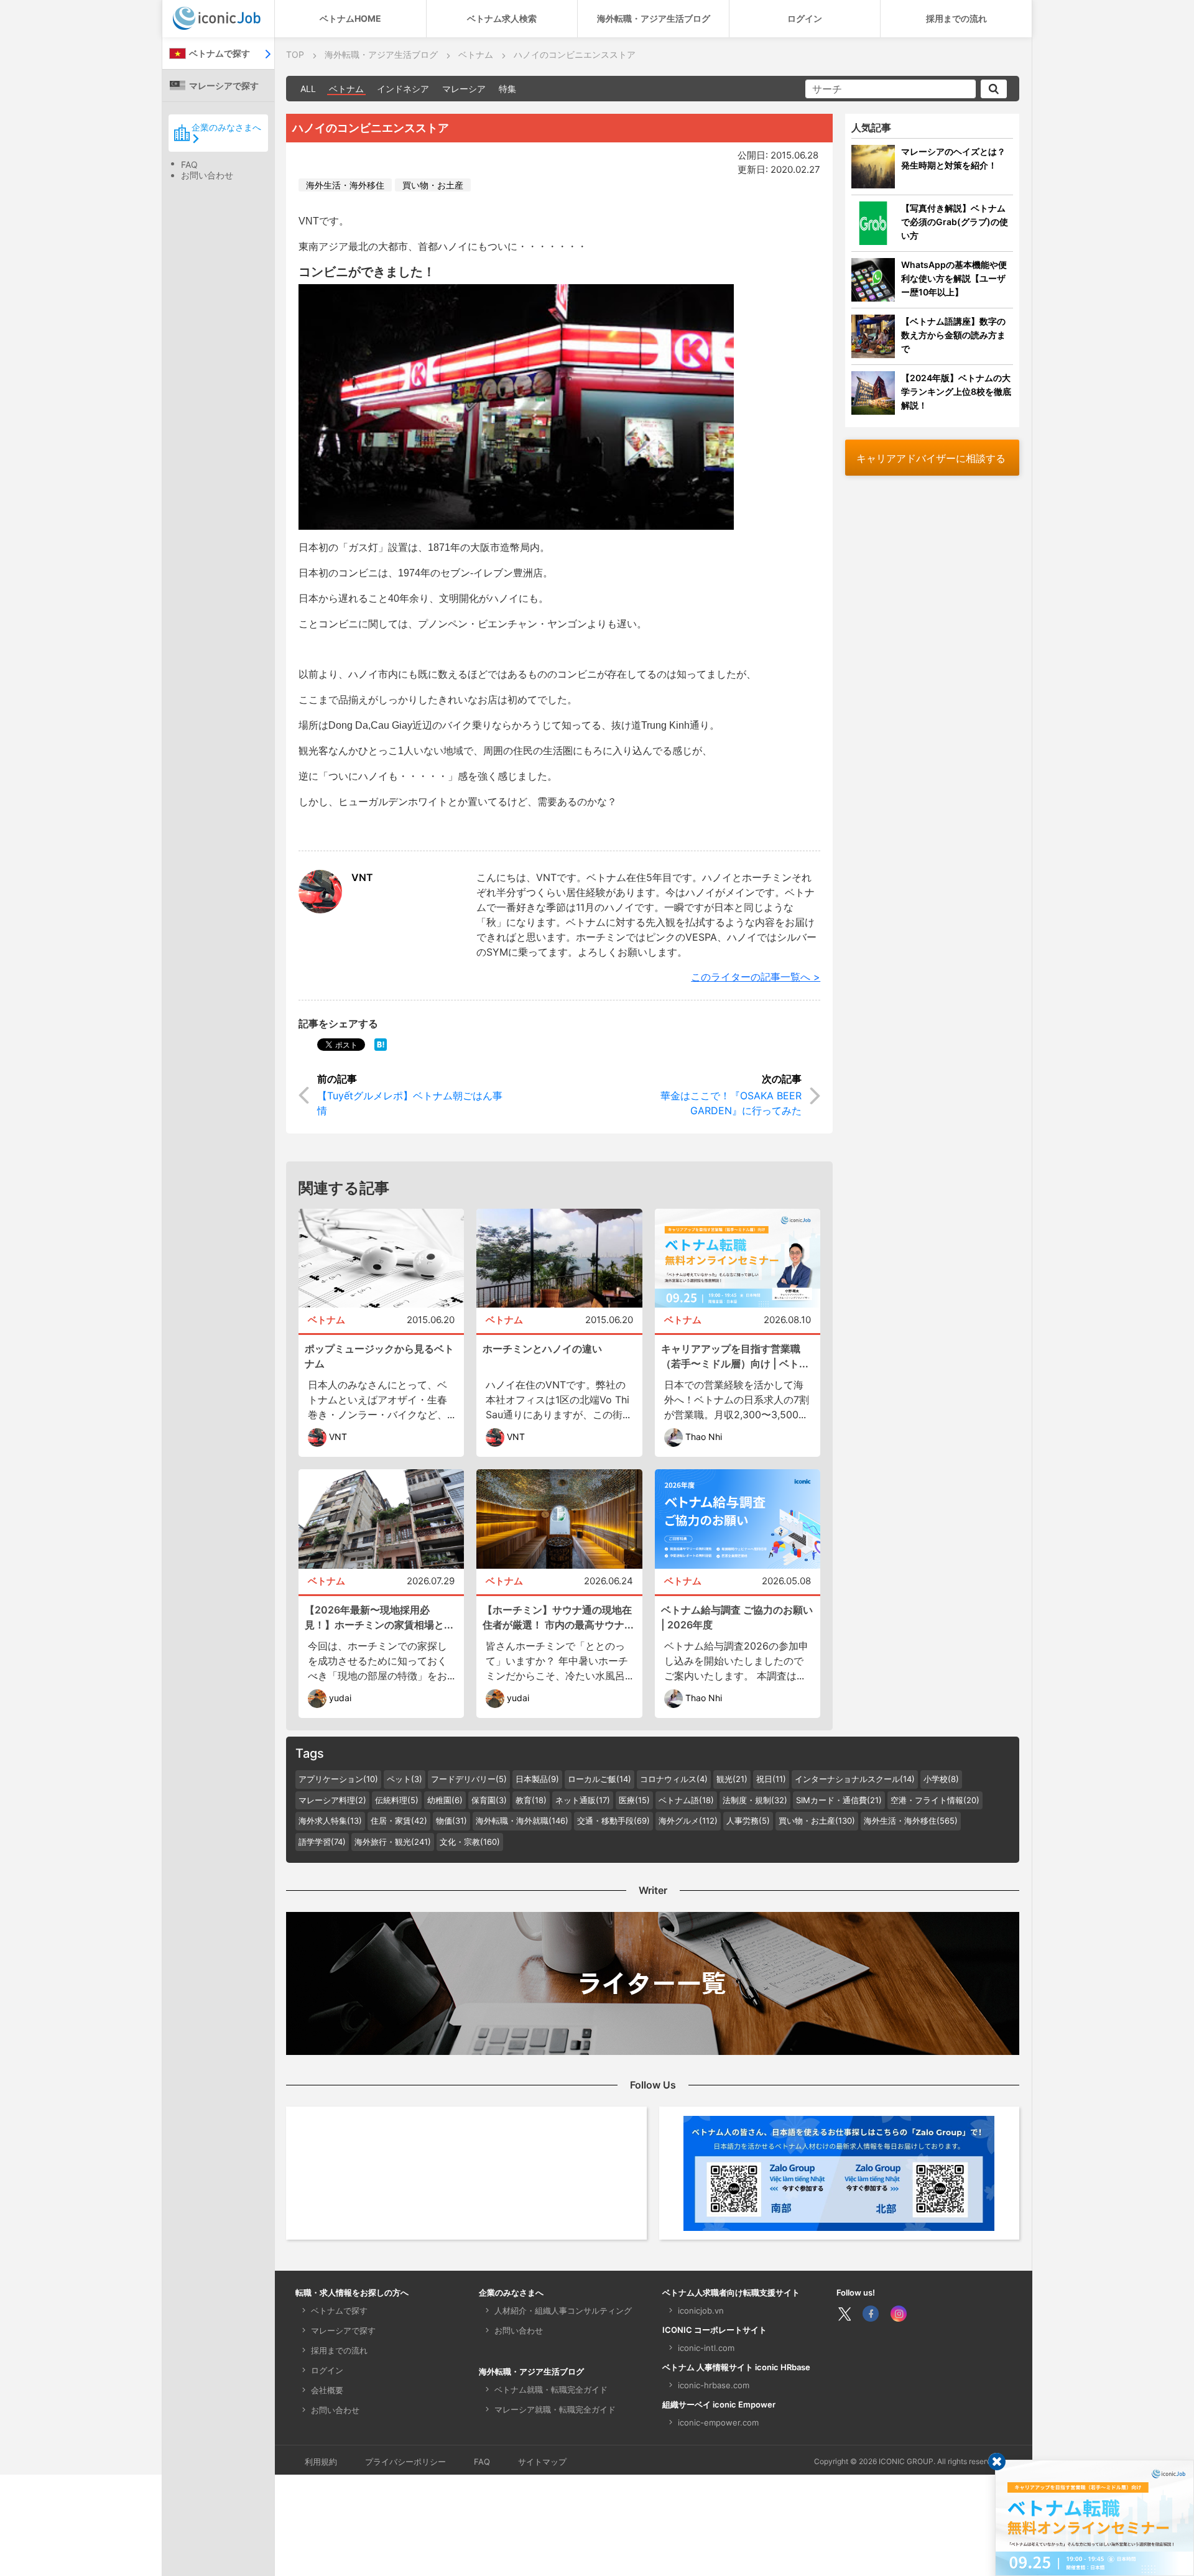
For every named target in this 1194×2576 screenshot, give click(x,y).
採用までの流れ (956, 18)
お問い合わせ (207, 175)
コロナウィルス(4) (674, 1779)
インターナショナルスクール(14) (855, 1779)
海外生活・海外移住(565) (911, 1821)
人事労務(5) (748, 1821)
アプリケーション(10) (338, 1779)
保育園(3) (489, 1800)
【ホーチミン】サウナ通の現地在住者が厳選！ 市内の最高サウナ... (558, 1617)
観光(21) (732, 1779)
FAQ (189, 164)
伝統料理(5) (397, 1800)
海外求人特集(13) (330, 1821)
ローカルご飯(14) (599, 1779)
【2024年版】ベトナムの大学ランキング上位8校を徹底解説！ (956, 391)
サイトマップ (542, 2462)
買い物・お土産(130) (817, 1821)
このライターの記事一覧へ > (756, 977)
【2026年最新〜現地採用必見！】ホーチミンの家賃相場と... (379, 1617)
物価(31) (451, 1821)
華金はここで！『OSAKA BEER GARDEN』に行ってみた (731, 1103)
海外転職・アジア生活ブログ (654, 18)
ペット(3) (405, 1779)
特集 (507, 89)
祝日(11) (771, 1779)
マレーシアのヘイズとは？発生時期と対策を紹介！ (953, 158)
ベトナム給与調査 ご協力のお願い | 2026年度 (737, 1617)
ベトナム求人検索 (502, 18)
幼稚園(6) (445, 1800)
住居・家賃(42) (399, 1821)
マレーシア (464, 89)
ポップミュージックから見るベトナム (379, 1356)
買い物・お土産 (433, 185)
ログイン (805, 18)
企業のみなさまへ (226, 127)
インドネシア (403, 89)
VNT (362, 877)
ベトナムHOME (350, 18)
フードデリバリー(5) (469, 1779)
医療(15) (634, 1800)
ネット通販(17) (583, 1800)
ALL (308, 89)
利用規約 (321, 2462)
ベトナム (346, 89)
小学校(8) (941, 1779)
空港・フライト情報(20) (935, 1800)
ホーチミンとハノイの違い (542, 1349)
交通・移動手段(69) (613, 1821)
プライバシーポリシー (405, 2462)
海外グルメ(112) (688, 1821)
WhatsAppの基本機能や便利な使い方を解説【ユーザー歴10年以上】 (954, 278)
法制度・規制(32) (755, 1800)
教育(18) (531, 1800)
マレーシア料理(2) (332, 1800)
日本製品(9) (537, 1779)
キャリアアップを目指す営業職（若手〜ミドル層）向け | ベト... (735, 1356)
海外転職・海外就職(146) (522, 1821)
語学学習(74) (322, 1842)
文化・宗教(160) (470, 1842)
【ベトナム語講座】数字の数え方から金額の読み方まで (953, 335)
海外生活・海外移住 (345, 185)
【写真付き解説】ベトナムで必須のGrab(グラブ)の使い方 (955, 222)
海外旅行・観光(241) (393, 1842)
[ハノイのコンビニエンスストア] (381, 1044)
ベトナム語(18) (686, 1800)
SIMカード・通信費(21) (839, 1800)
